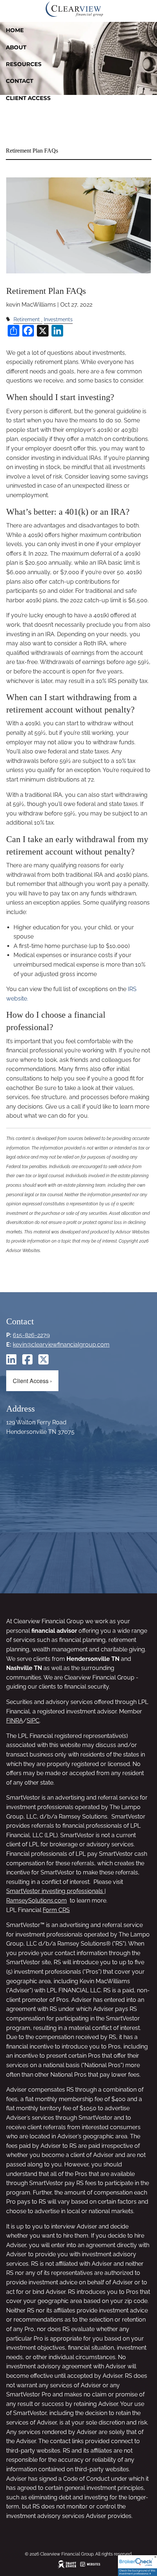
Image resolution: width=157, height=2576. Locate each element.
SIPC (33, 1721)
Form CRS (56, 1910)
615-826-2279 (31, 1335)
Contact (20, 81)
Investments (58, 319)
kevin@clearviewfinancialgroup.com (61, 1345)
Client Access (28, 98)
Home (15, 30)
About (16, 47)
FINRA (15, 1721)
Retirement (27, 319)
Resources (24, 64)
